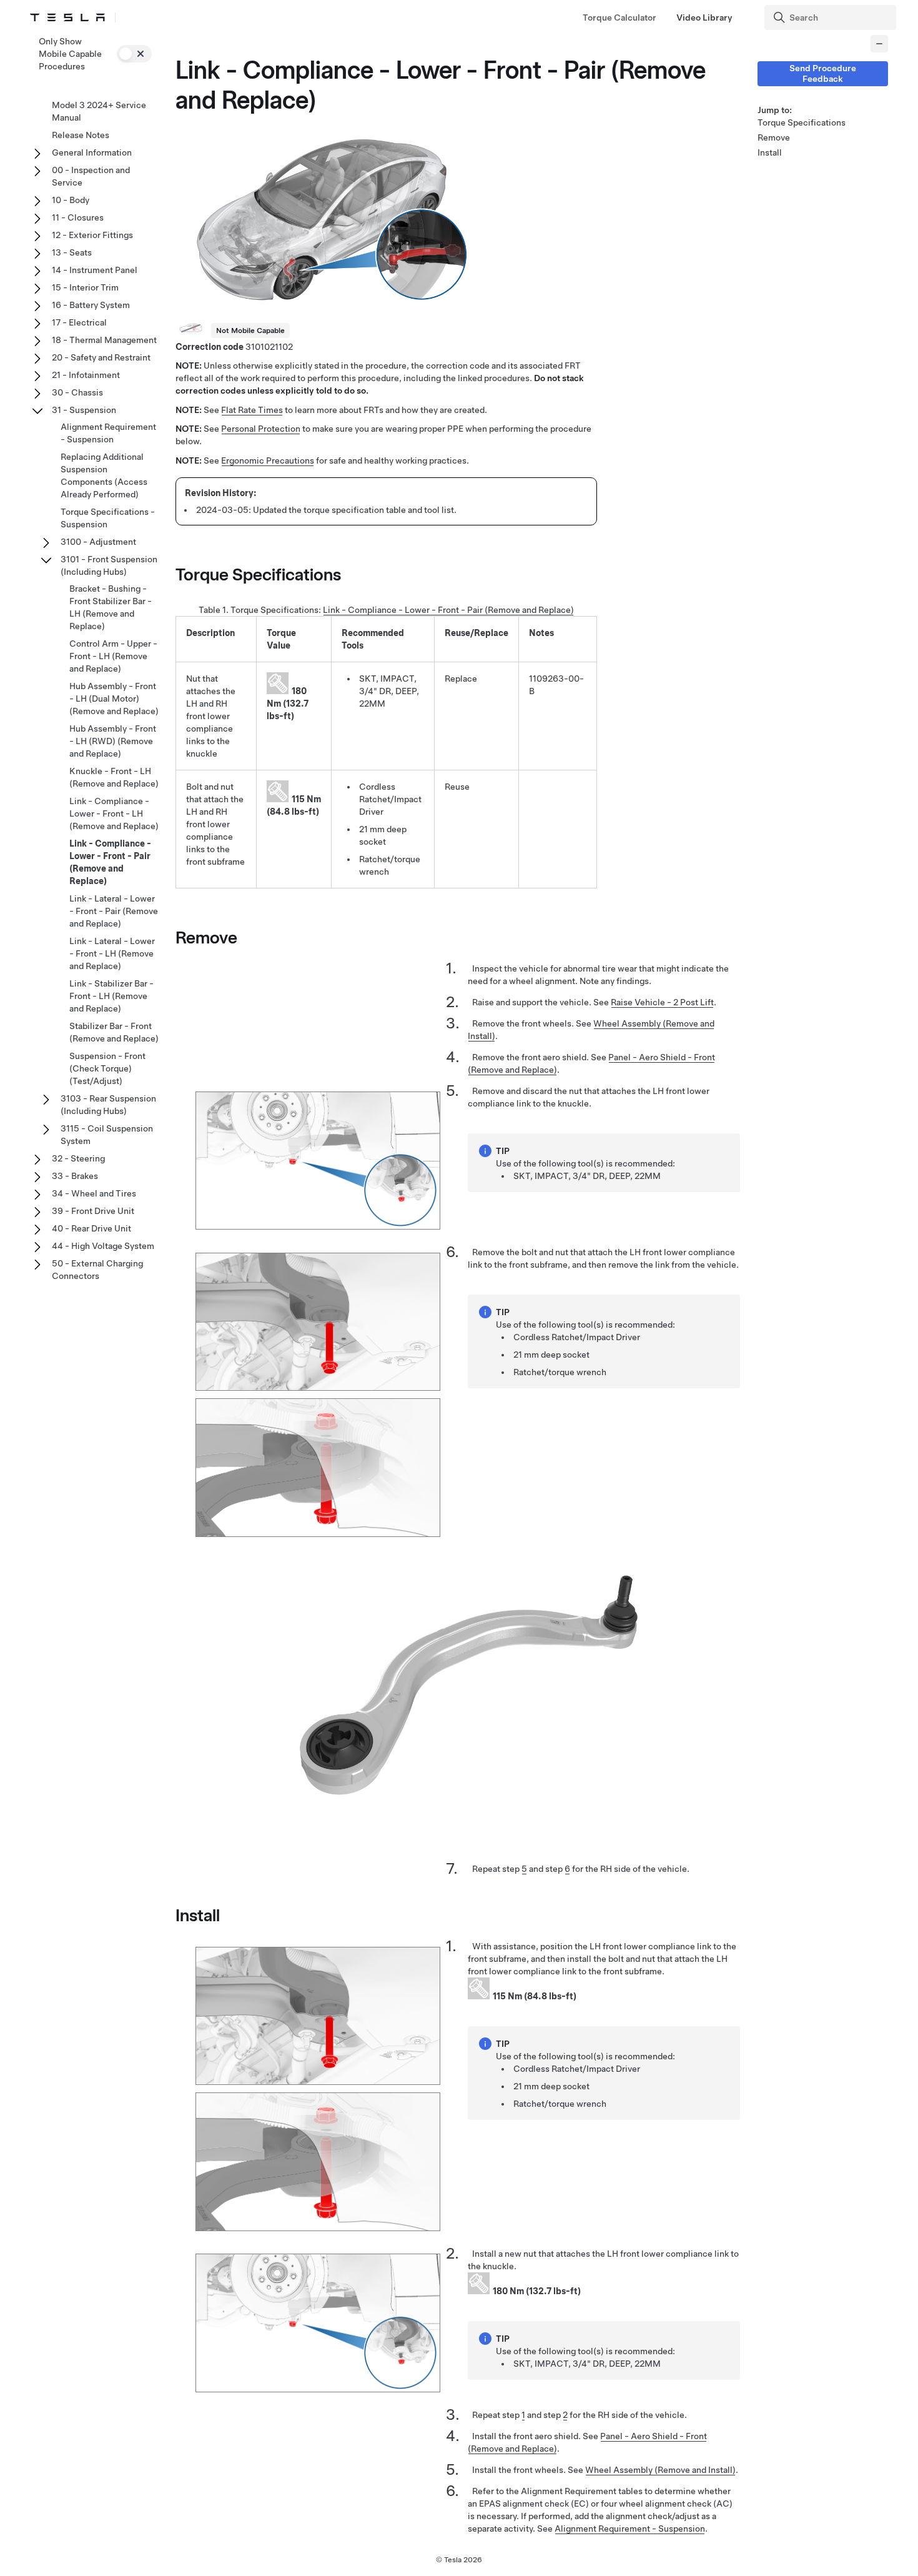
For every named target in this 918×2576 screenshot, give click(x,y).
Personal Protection (261, 429)
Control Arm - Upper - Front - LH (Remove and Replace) (113, 656)
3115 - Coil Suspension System (107, 1135)
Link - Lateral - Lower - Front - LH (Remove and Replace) (112, 953)
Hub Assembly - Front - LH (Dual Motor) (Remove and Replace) (114, 699)
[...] (879, 44)
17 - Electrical (79, 322)
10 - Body (71, 200)
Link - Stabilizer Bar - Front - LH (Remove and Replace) (111, 996)
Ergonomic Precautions (268, 460)
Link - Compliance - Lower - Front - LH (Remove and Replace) (114, 813)
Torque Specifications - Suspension (108, 518)
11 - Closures (78, 217)
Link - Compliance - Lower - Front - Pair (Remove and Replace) (448, 610)
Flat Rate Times (252, 410)
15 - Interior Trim (85, 287)
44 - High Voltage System (103, 1246)
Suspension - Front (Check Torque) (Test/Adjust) (107, 1068)
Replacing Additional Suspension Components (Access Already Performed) (104, 475)
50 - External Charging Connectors (97, 1270)
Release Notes (81, 135)
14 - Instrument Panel (95, 270)
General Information (92, 152)
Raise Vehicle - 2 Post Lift (662, 1002)
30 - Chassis (77, 392)
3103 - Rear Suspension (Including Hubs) (108, 1105)
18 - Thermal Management (104, 340)
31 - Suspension (84, 410)
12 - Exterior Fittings (92, 235)
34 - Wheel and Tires (94, 1193)
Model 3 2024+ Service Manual (99, 111)
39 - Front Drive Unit (93, 1211)
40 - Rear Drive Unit (91, 1228)
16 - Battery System (91, 305)
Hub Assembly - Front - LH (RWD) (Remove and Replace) (113, 741)
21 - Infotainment (86, 375)
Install (770, 152)
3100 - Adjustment (98, 542)
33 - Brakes (75, 1176)
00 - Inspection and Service (91, 176)
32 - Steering (78, 1158)
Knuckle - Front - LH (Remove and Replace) (114, 777)
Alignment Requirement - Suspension (630, 2529)
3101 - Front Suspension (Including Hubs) (109, 565)
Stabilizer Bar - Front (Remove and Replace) (114, 1032)
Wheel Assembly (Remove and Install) (660, 2470)
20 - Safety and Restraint (101, 357)
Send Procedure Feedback (823, 73)
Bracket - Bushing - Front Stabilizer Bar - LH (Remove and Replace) (111, 607)
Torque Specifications (802, 122)
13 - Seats (72, 252)
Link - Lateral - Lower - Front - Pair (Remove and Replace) (114, 911)
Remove (774, 137)
